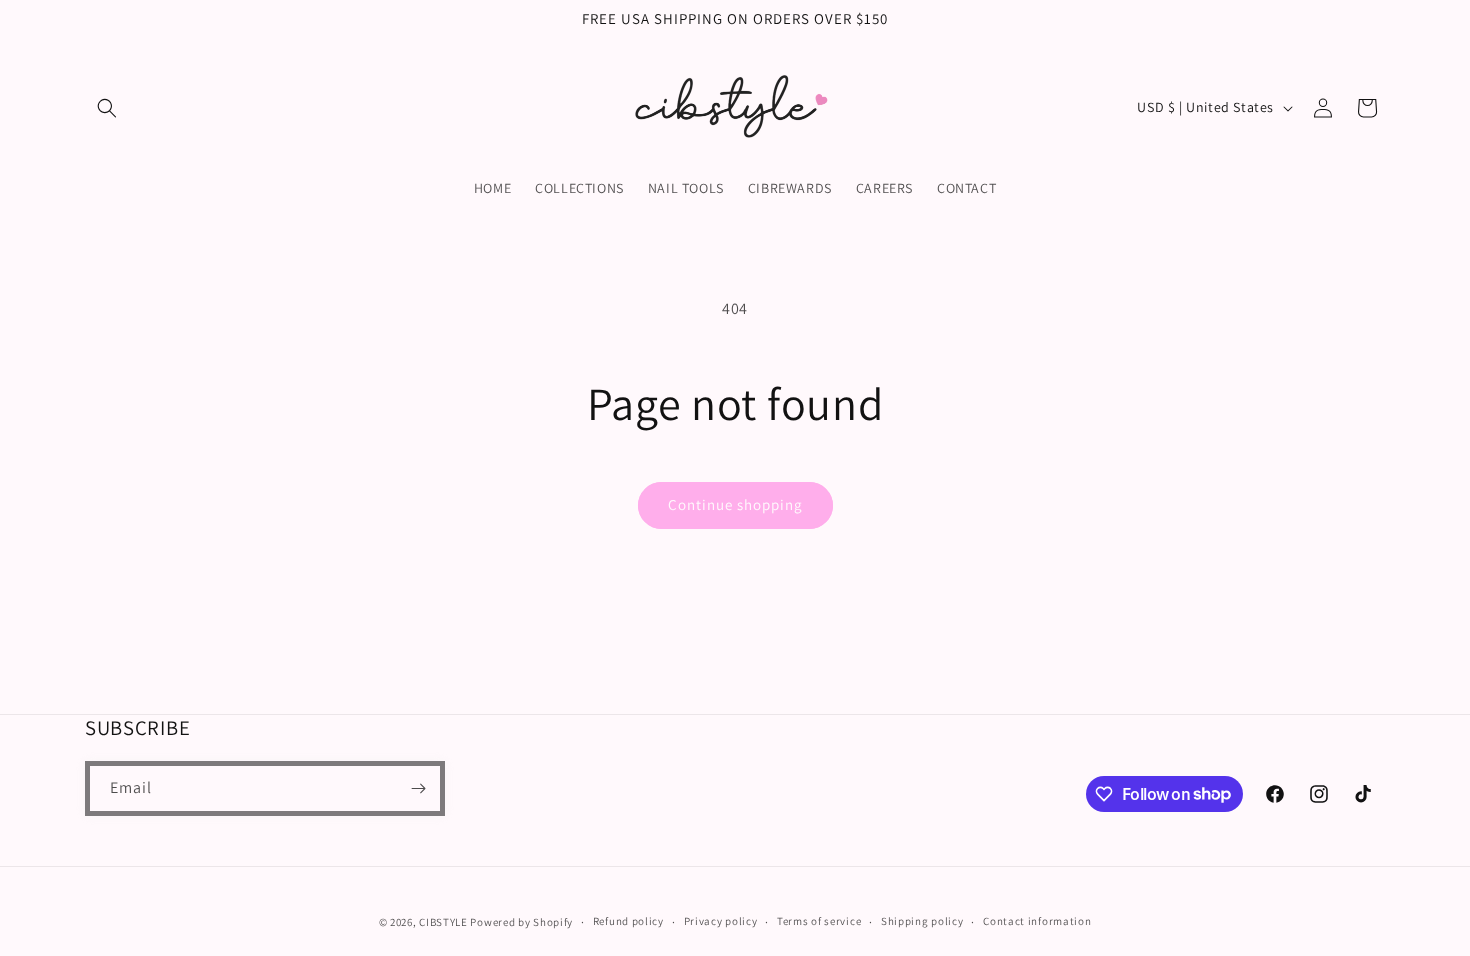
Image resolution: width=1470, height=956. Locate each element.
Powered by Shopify (521, 922)
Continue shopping (735, 504)
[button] (107, 108)
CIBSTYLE (443, 922)
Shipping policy (922, 921)
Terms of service (819, 921)
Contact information (1037, 921)
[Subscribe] (418, 788)
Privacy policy (721, 921)
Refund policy (628, 921)
